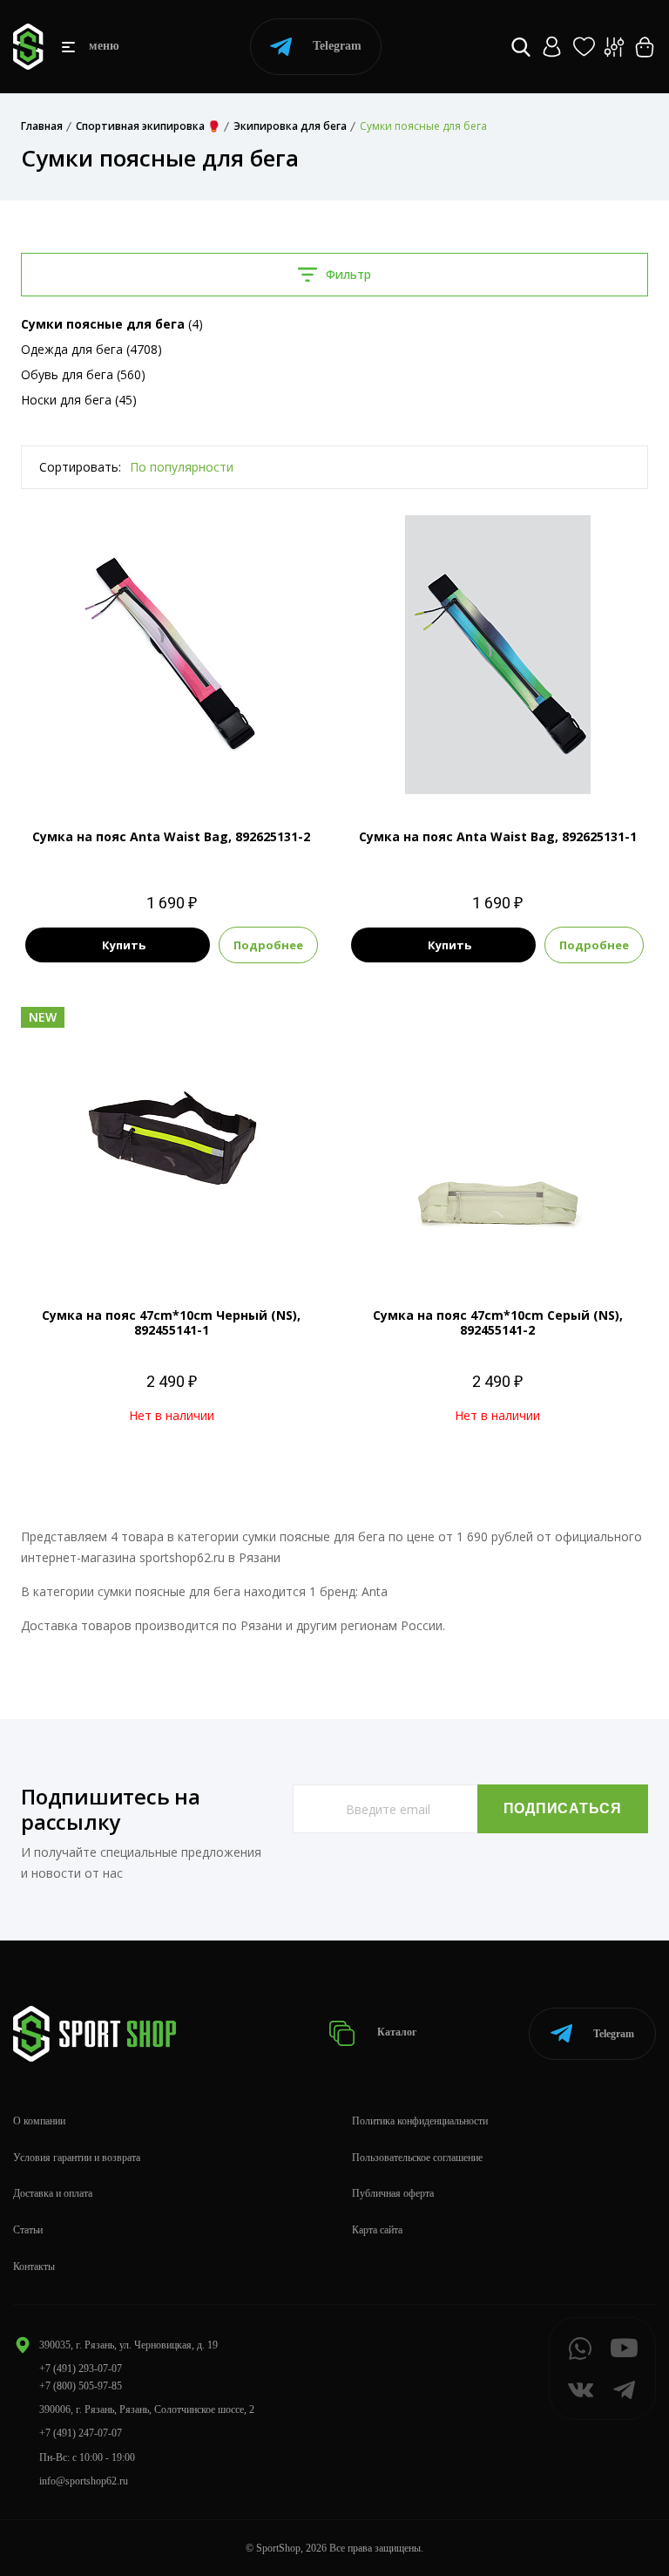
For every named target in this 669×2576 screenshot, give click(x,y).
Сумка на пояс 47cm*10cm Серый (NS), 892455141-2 (498, 1322)
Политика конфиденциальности (420, 2121)
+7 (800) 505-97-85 (81, 2386)
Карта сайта (377, 2230)
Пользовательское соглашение (417, 2158)
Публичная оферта (393, 2193)
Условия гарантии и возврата (77, 2158)
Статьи (28, 2230)
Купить (124, 945)
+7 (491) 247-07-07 (81, 2433)
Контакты (34, 2267)
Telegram (337, 46)
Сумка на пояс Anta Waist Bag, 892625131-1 (498, 836)
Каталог (395, 2033)
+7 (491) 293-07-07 (81, 2369)
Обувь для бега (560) (83, 374)
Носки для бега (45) (79, 400)
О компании (39, 2121)
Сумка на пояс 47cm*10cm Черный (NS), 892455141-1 (171, 1322)
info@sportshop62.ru (84, 2481)
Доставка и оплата (53, 2193)
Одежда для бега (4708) (91, 349)
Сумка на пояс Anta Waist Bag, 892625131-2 (171, 836)
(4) (112, 324)
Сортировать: (80, 467)
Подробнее (268, 945)
